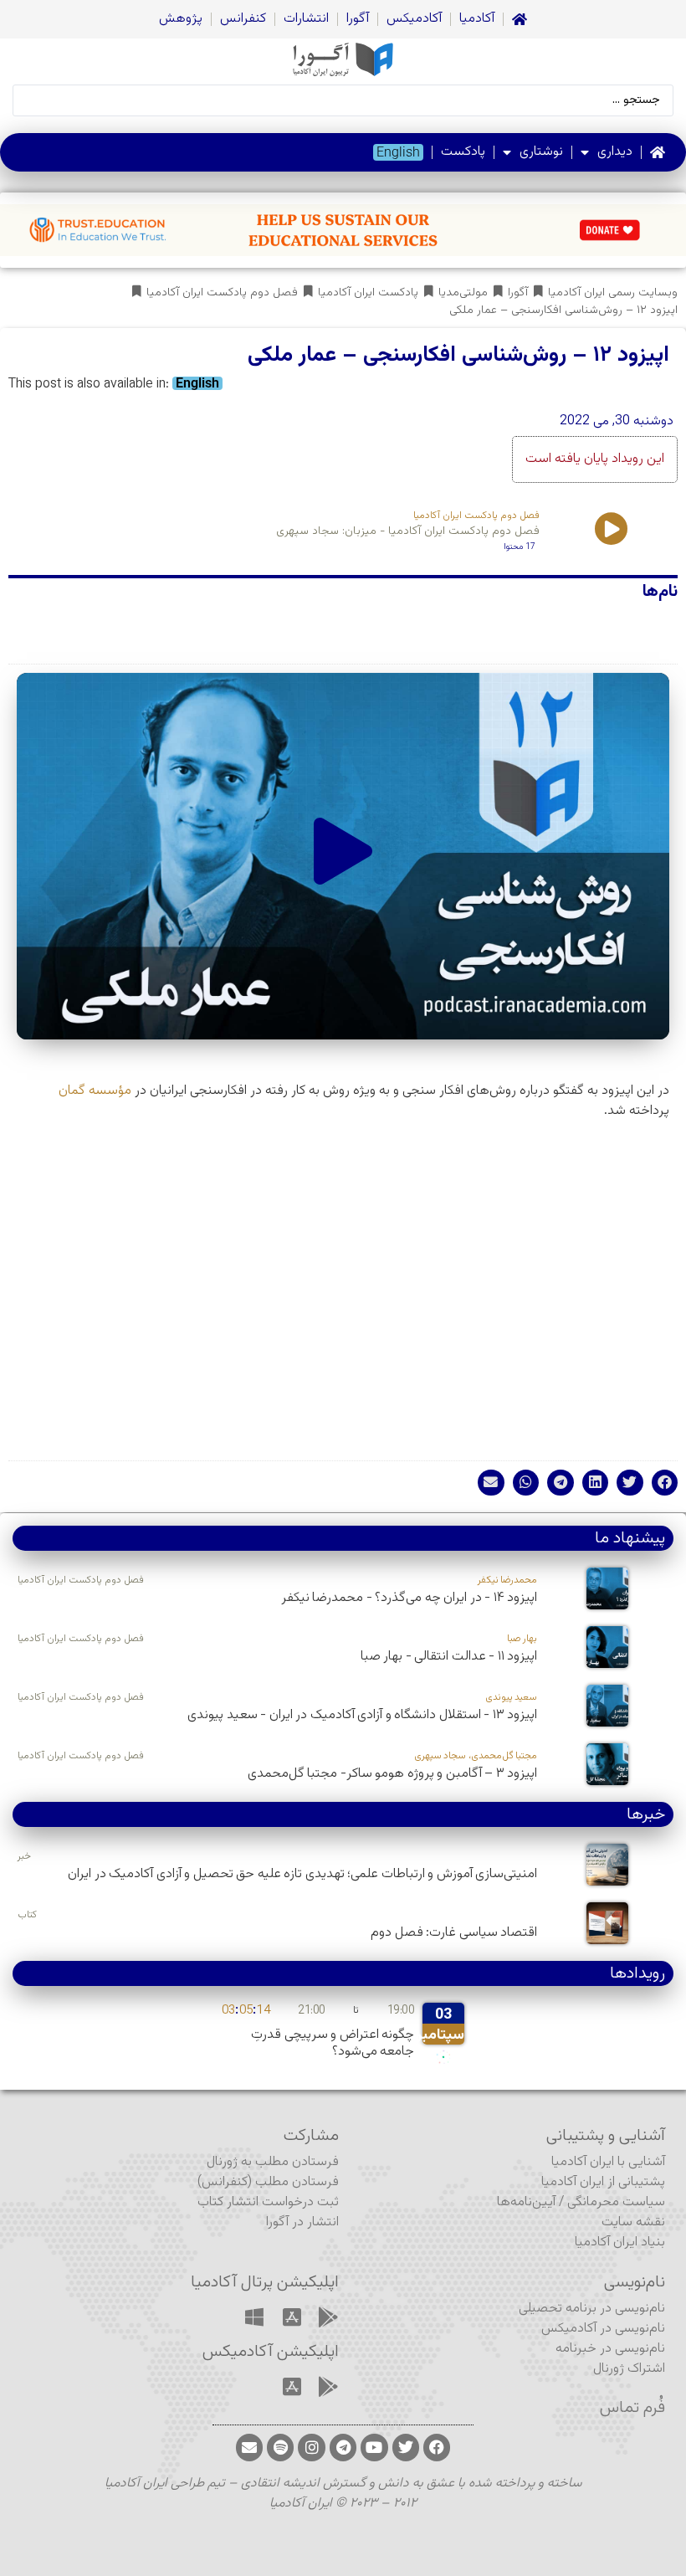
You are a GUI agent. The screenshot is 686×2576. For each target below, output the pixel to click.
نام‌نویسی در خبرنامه (610, 2349)
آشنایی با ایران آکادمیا (608, 2162)
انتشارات (306, 19)
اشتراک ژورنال (629, 2369)
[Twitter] (406, 2447)
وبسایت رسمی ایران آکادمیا (613, 293)
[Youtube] (374, 2447)
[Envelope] (249, 2447)
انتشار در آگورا (302, 2222)
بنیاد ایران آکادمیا (620, 2242)
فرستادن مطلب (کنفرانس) (268, 2182)
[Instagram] (311, 2447)
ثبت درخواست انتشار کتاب (268, 2202)
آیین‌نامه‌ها (526, 2202)
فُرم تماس (632, 2408)
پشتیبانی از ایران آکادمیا (603, 2182)
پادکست (463, 152)
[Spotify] (280, 2447)
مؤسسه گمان (95, 1091)
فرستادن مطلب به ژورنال (273, 2162)
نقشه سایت (633, 2222)
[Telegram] (343, 2447)
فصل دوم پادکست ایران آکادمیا (222, 293)
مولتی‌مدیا (463, 293)
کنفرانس (243, 19)
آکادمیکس (414, 19)
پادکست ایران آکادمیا (368, 293)
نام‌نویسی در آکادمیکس (603, 2329)
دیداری (615, 152)
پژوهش (181, 19)
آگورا (358, 19)
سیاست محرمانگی (616, 2202)
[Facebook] (437, 2447)
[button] (343, 856)
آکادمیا (477, 19)
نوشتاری (541, 152)
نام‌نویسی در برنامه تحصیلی (592, 2309)
